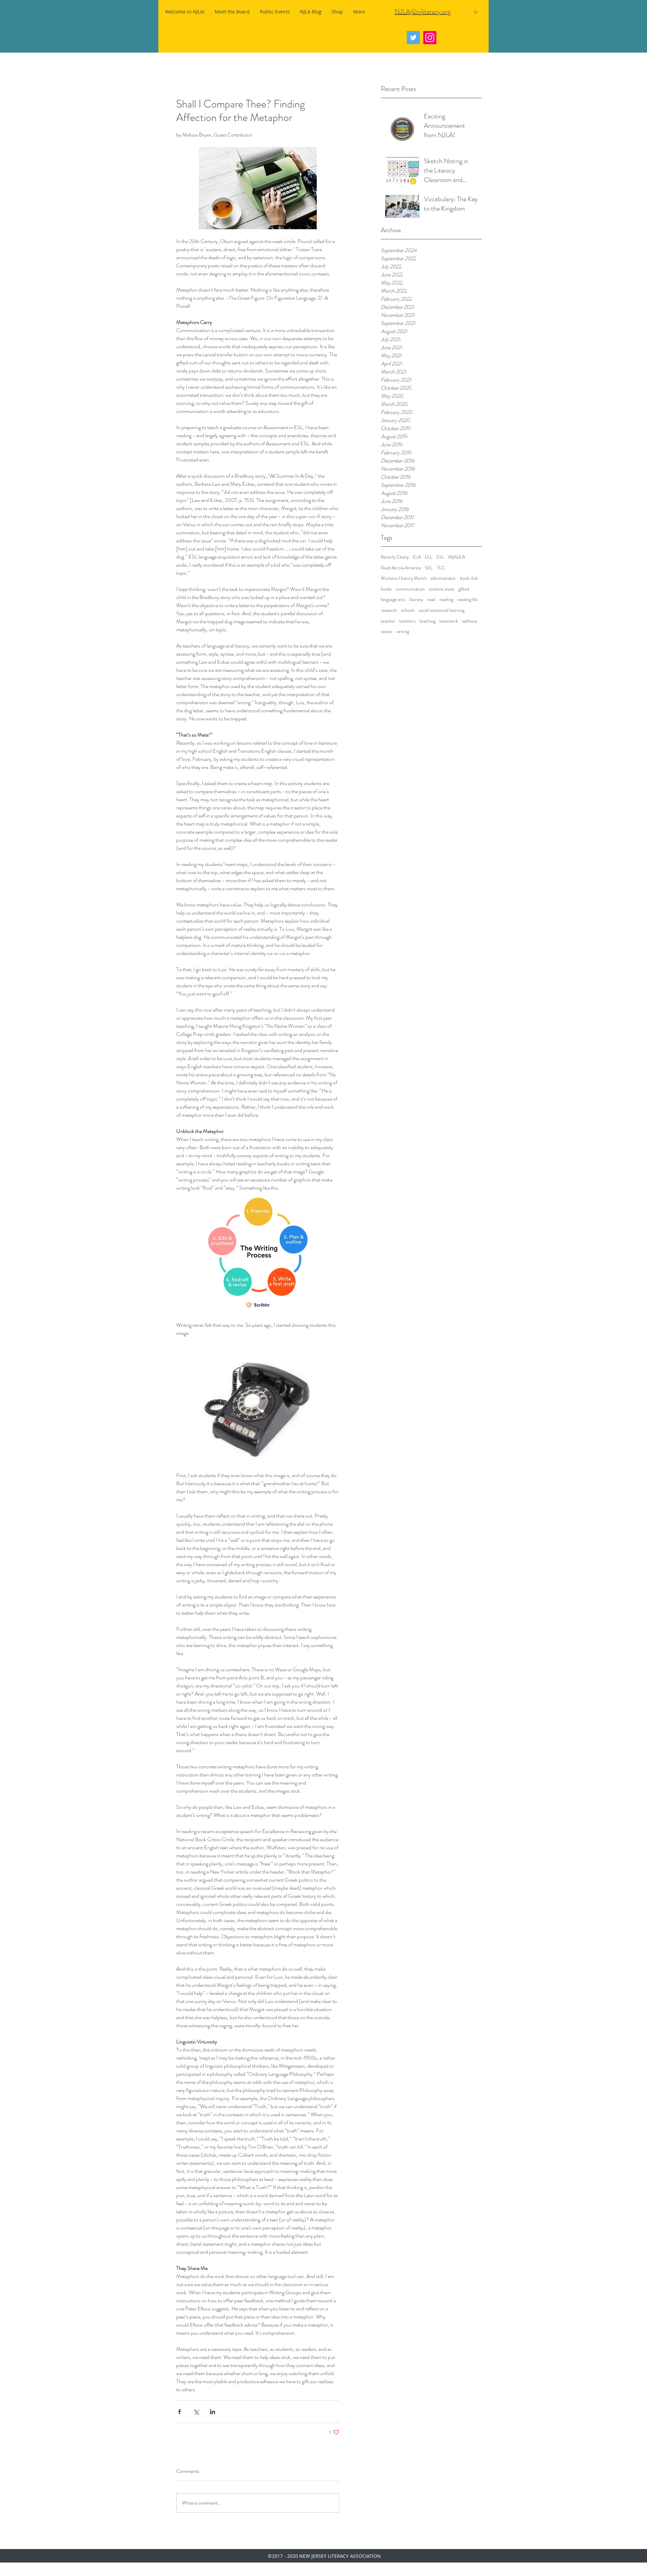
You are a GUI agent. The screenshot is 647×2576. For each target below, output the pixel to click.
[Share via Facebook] (179, 2412)
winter (387, 632)
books (386, 589)
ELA (417, 557)
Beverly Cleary (395, 557)
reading (446, 600)
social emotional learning (441, 610)
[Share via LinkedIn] (212, 2412)
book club (469, 578)
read (431, 600)
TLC (441, 568)
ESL (440, 557)
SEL (429, 568)
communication (410, 589)
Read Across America (401, 568)
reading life (468, 600)
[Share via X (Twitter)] (196, 2412)
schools (408, 610)
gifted (464, 589)
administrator (443, 578)
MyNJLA (457, 557)
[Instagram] (430, 38)
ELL (429, 557)
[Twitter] (413, 38)
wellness (470, 621)
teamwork (449, 621)
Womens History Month (404, 578)
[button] (476, 12)
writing (403, 632)
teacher (388, 621)
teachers (407, 621)
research (389, 610)
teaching (427, 621)
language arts (393, 600)
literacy (416, 600)
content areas (441, 589)
